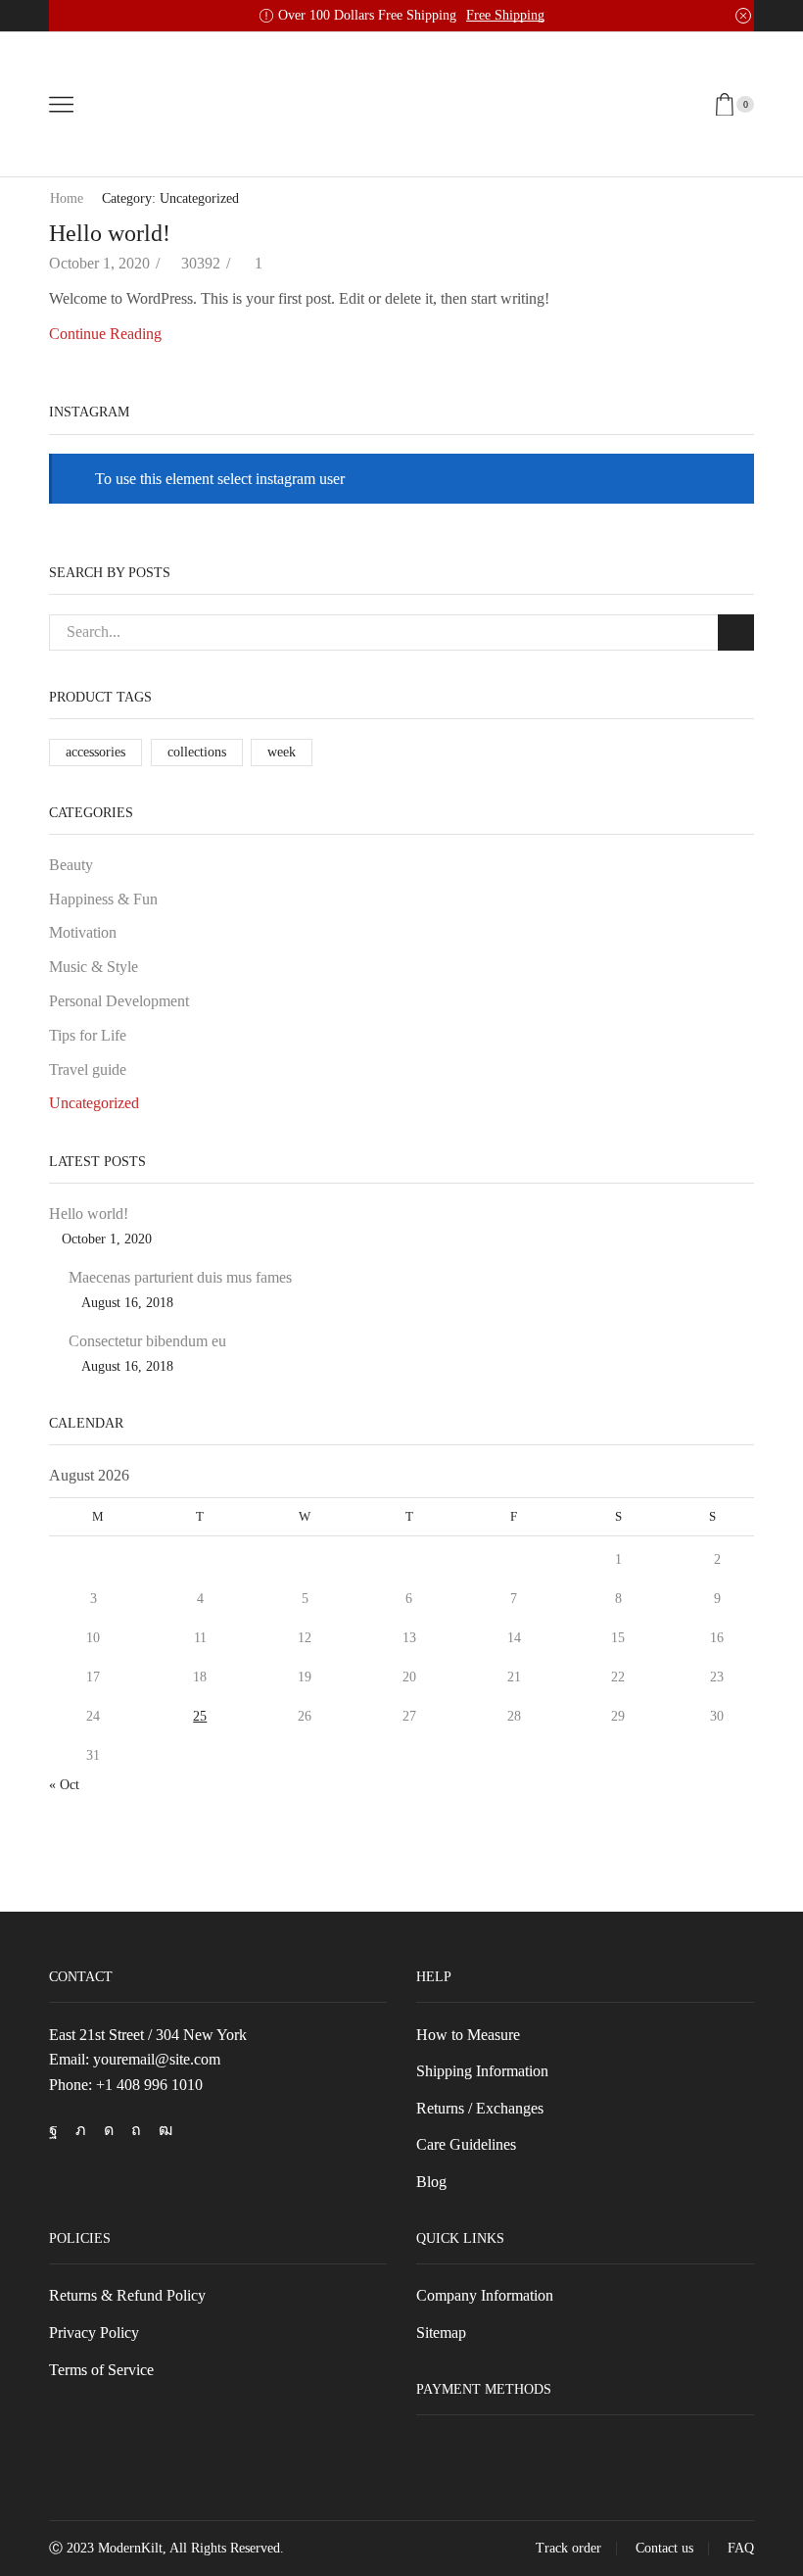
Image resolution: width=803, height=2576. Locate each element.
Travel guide (88, 1069)
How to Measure (468, 2035)
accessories (95, 752)
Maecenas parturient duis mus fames (180, 1277)
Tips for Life (88, 1035)
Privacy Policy (94, 2333)
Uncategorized (94, 1103)
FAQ (741, 2549)
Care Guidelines (466, 2144)
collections (197, 752)
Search (736, 632)
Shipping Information (482, 2071)
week (282, 752)
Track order (568, 2549)
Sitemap (441, 2333)
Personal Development (119, 1001)
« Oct (64, 1785)
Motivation (83, 932)
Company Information (485, 2295)
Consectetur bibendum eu (147, 1341)
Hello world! (110, 233)
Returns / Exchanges (480, 2108)
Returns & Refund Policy (127, 2295)
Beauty (71, 865)
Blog (431, 2182)
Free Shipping (505, 15)
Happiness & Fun (103, 899)
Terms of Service (101, 2370)
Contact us (664, 2549)
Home (67, 198)
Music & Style (94, 967)
